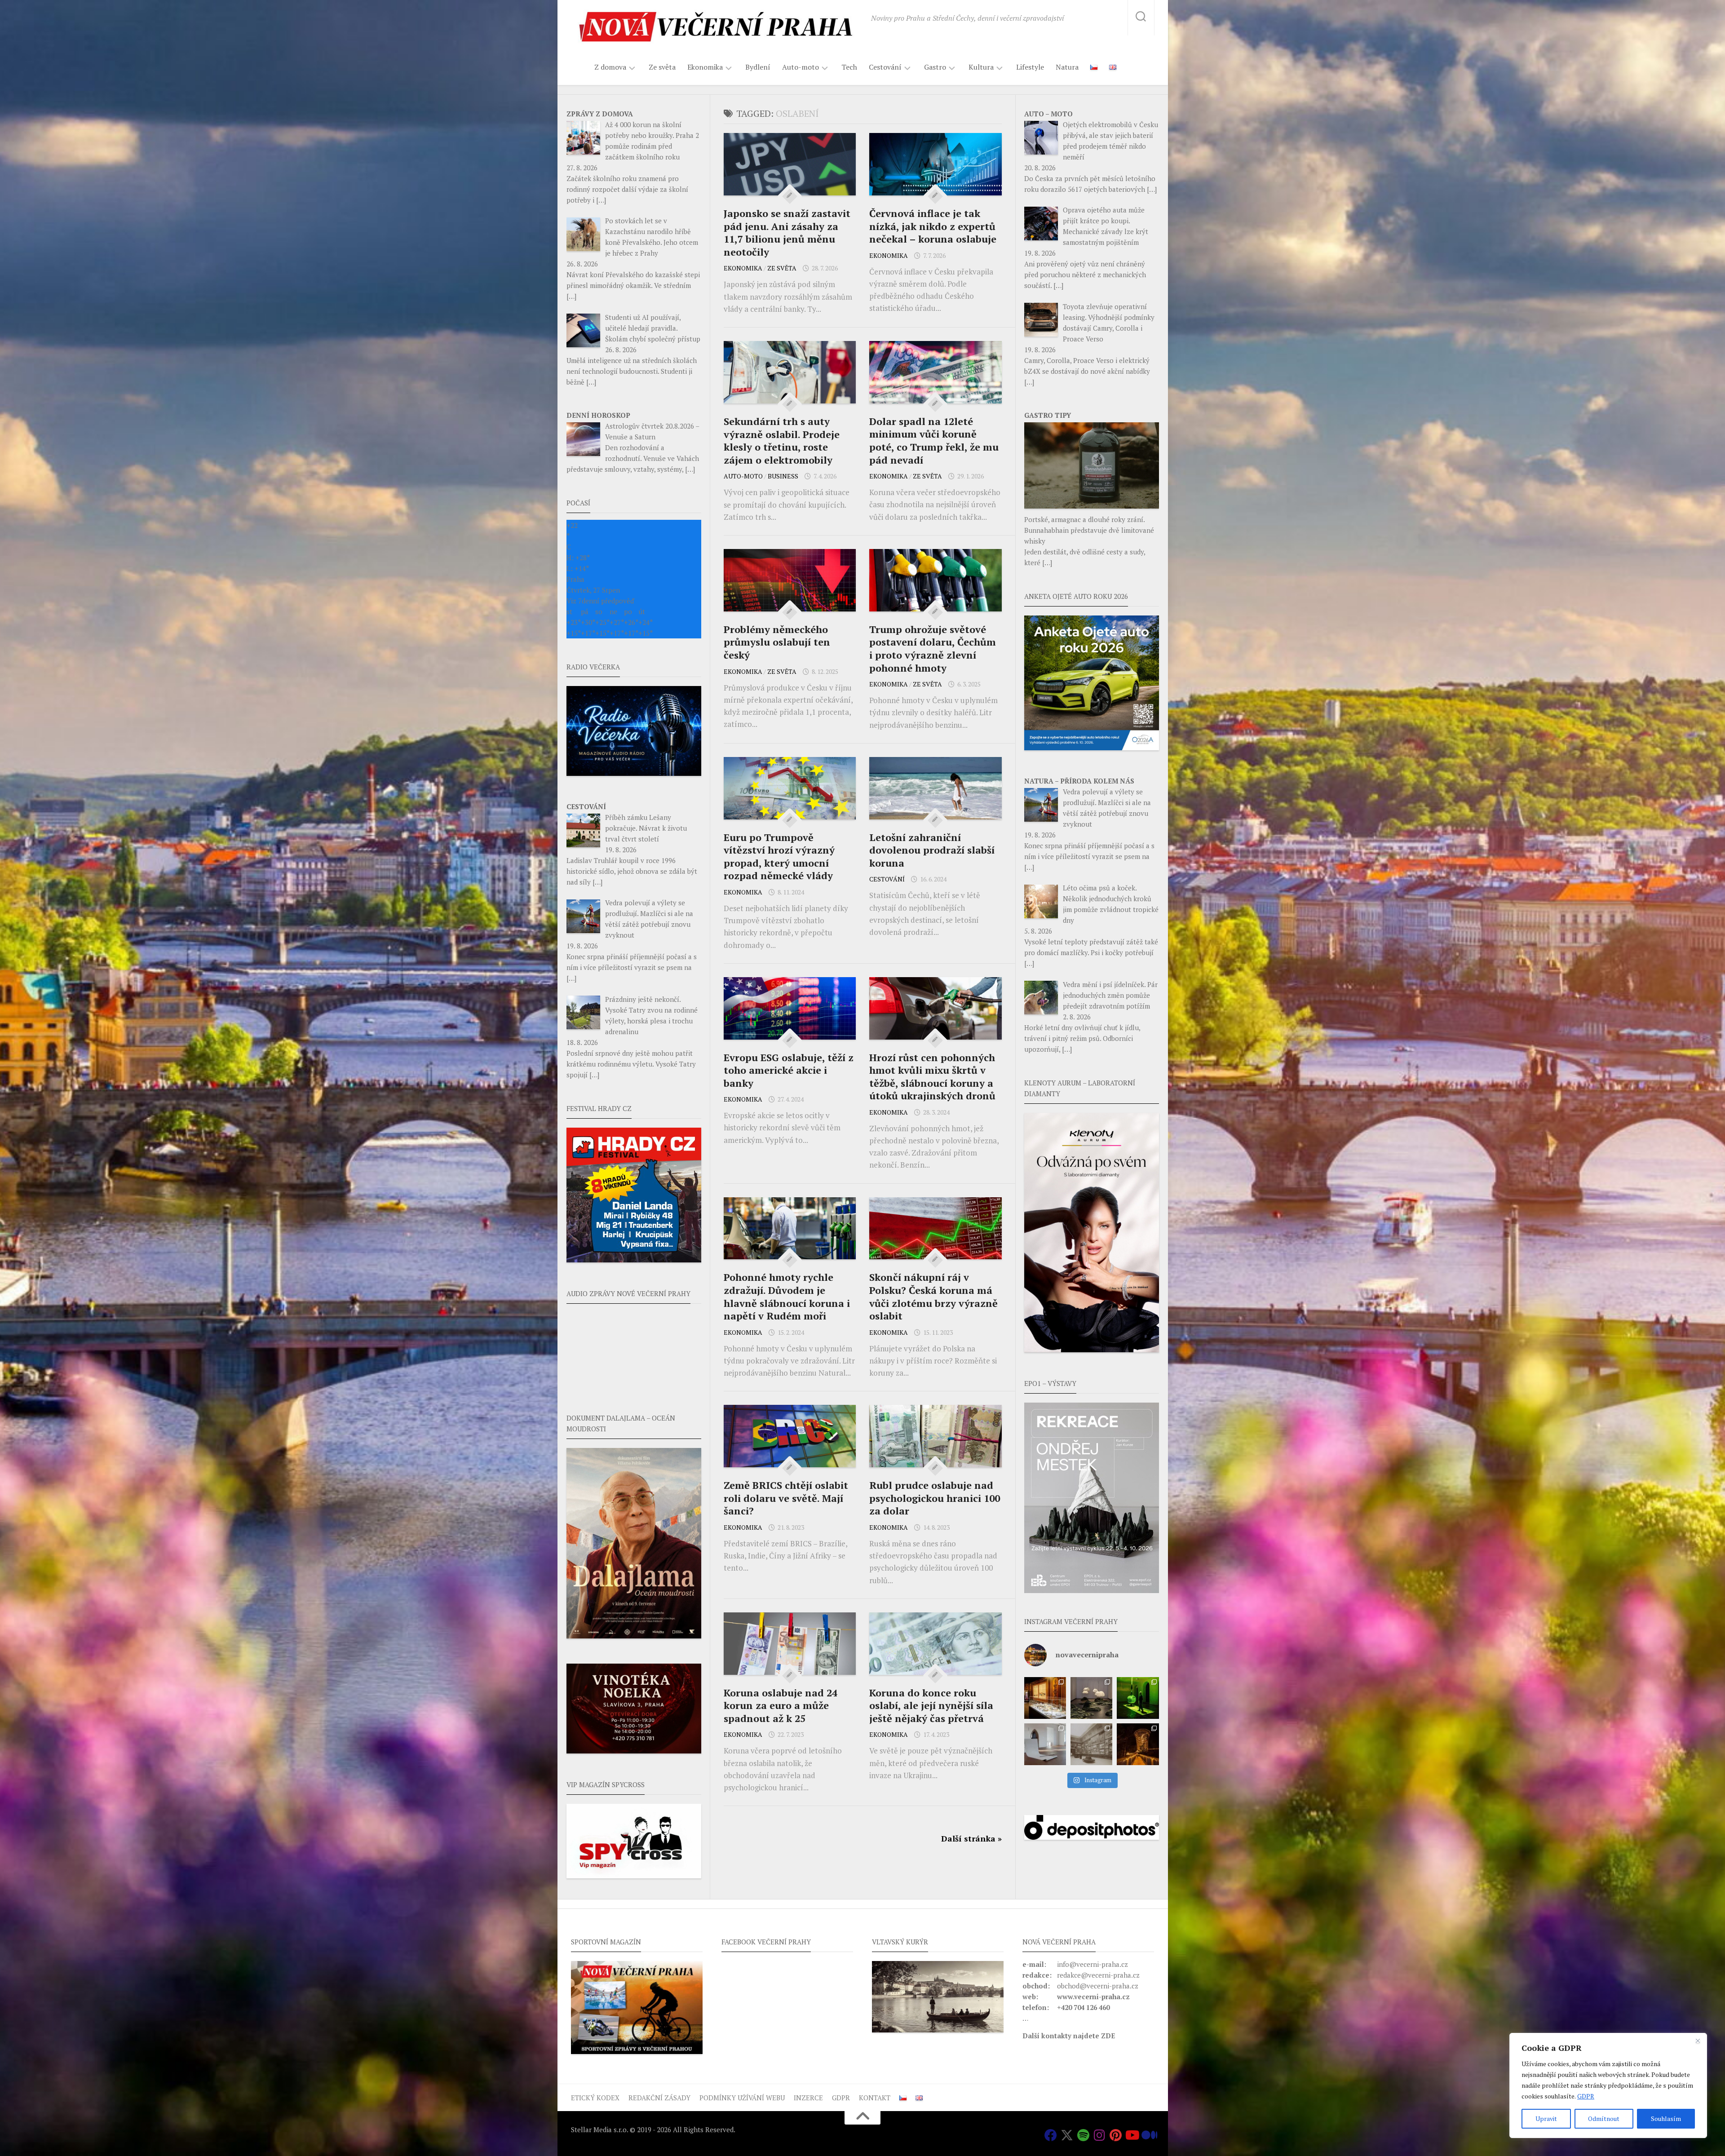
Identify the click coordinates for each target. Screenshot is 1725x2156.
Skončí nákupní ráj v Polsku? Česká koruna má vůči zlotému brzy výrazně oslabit (933, 1296)
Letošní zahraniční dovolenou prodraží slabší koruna (932, 850)
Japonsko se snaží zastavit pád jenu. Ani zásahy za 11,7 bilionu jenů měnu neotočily (787, 232)
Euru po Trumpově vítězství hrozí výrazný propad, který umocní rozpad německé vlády (779, 857)
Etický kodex (595, 2098)
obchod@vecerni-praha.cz (1098, 1986)
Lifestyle (1030, 67)
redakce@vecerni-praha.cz (1098, 1975)
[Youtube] (1132, 2135)
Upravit (1546, 2118)
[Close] (1698, 2041)
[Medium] (1148, 2135)
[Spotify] (1083, 2135)
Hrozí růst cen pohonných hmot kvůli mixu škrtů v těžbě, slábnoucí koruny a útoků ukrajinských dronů (932, 1077)
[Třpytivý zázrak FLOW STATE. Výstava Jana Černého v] (1138, 1698)
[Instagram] (1099, 2135)
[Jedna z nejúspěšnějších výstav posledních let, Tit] (1045, 1698)
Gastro (935, 67)
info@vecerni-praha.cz (1092, 1964)
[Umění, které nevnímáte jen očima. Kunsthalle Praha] (1091, 1698)
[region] (1608, 2085)
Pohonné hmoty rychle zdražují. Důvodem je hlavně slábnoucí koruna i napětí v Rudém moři (787, 1296)
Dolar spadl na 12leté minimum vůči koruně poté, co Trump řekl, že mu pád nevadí (934, 440)
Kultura (981, 67)
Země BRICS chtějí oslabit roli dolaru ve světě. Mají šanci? (786, 1498)
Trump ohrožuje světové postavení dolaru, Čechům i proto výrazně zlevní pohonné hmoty (933, 649)
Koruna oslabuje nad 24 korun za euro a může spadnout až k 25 (781, 1705)
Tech (849, 67)
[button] (1092, 1498)
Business (783, 476)
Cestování (885, 67)
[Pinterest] (1115, 2135)
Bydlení (758, 67)
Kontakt (875, 2098)
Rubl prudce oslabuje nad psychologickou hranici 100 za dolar (935, 1498)
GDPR (1586, 2096)
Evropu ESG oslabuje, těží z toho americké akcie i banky (789, 1070)
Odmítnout (1604, 2118)
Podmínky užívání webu (742, 2098)
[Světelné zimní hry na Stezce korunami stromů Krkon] (1138, 1744)
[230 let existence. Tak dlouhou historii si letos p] (1091, 1744)
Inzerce (808, 2098)
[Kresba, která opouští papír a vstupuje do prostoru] (1045, 1744)
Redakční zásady (659, 2098)
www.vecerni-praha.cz (1093, 1997)
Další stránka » (971, 1838)
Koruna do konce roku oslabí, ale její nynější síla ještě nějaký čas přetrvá (931, 1705)
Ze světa (662, 67)
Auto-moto (801, 67)
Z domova (610, 67)
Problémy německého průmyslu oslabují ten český (777, 642)
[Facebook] (1051, 2135)
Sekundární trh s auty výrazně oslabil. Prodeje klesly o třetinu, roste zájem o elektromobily (782, 440)
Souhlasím (1666, 2118)
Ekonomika (705, 67)
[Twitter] (1067, 2135)
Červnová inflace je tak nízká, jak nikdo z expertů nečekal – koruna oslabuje (933, 226)
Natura (1067, 67)
